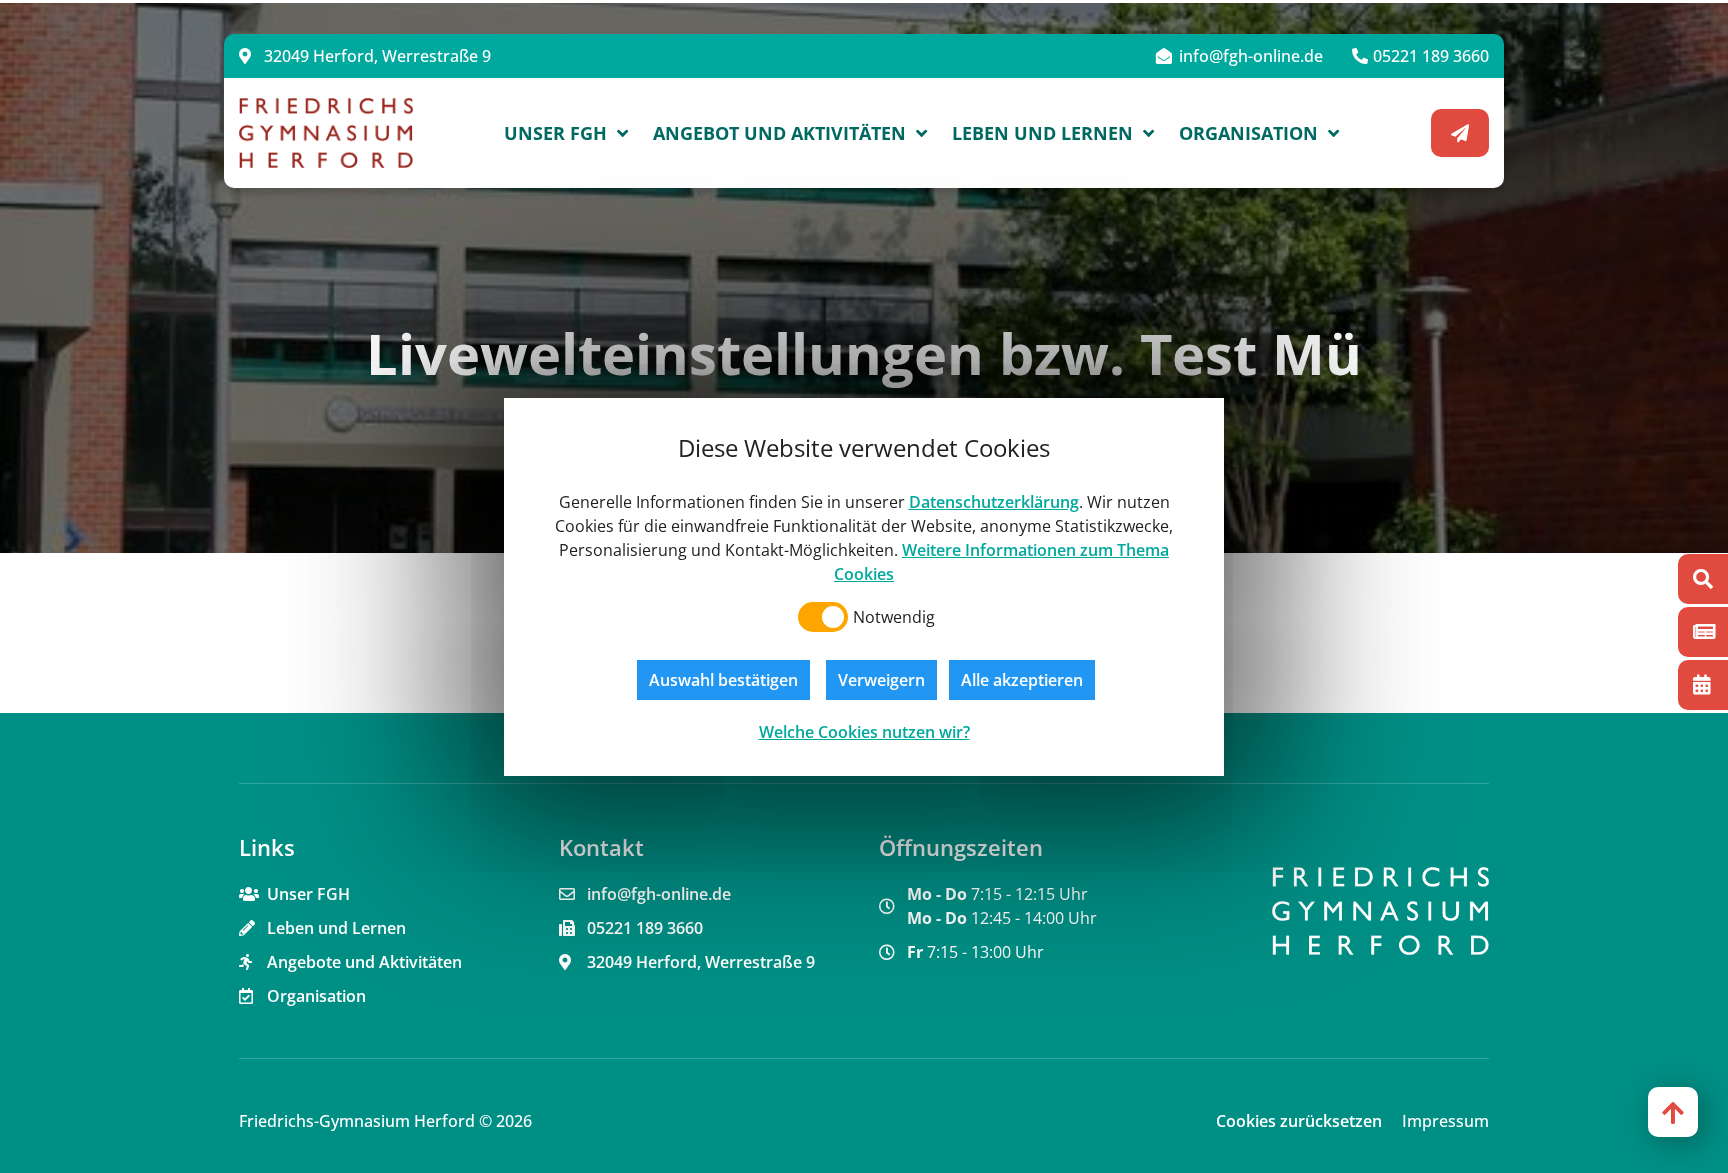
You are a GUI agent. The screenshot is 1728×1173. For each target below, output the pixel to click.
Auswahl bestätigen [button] (723, 680)
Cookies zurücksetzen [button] (1299, 1121)
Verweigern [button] (881, 680)
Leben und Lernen (1042, 133)
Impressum (1445, 1121)
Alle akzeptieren (1022, 680)
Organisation (1248, 133)
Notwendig (894, 617)
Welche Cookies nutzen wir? (864, 732)
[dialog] (864, 587)
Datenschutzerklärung (994, 502)
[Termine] (1703, 685)
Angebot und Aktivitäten (779, 133)
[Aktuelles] (1703, 632)
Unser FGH (555, 133)
